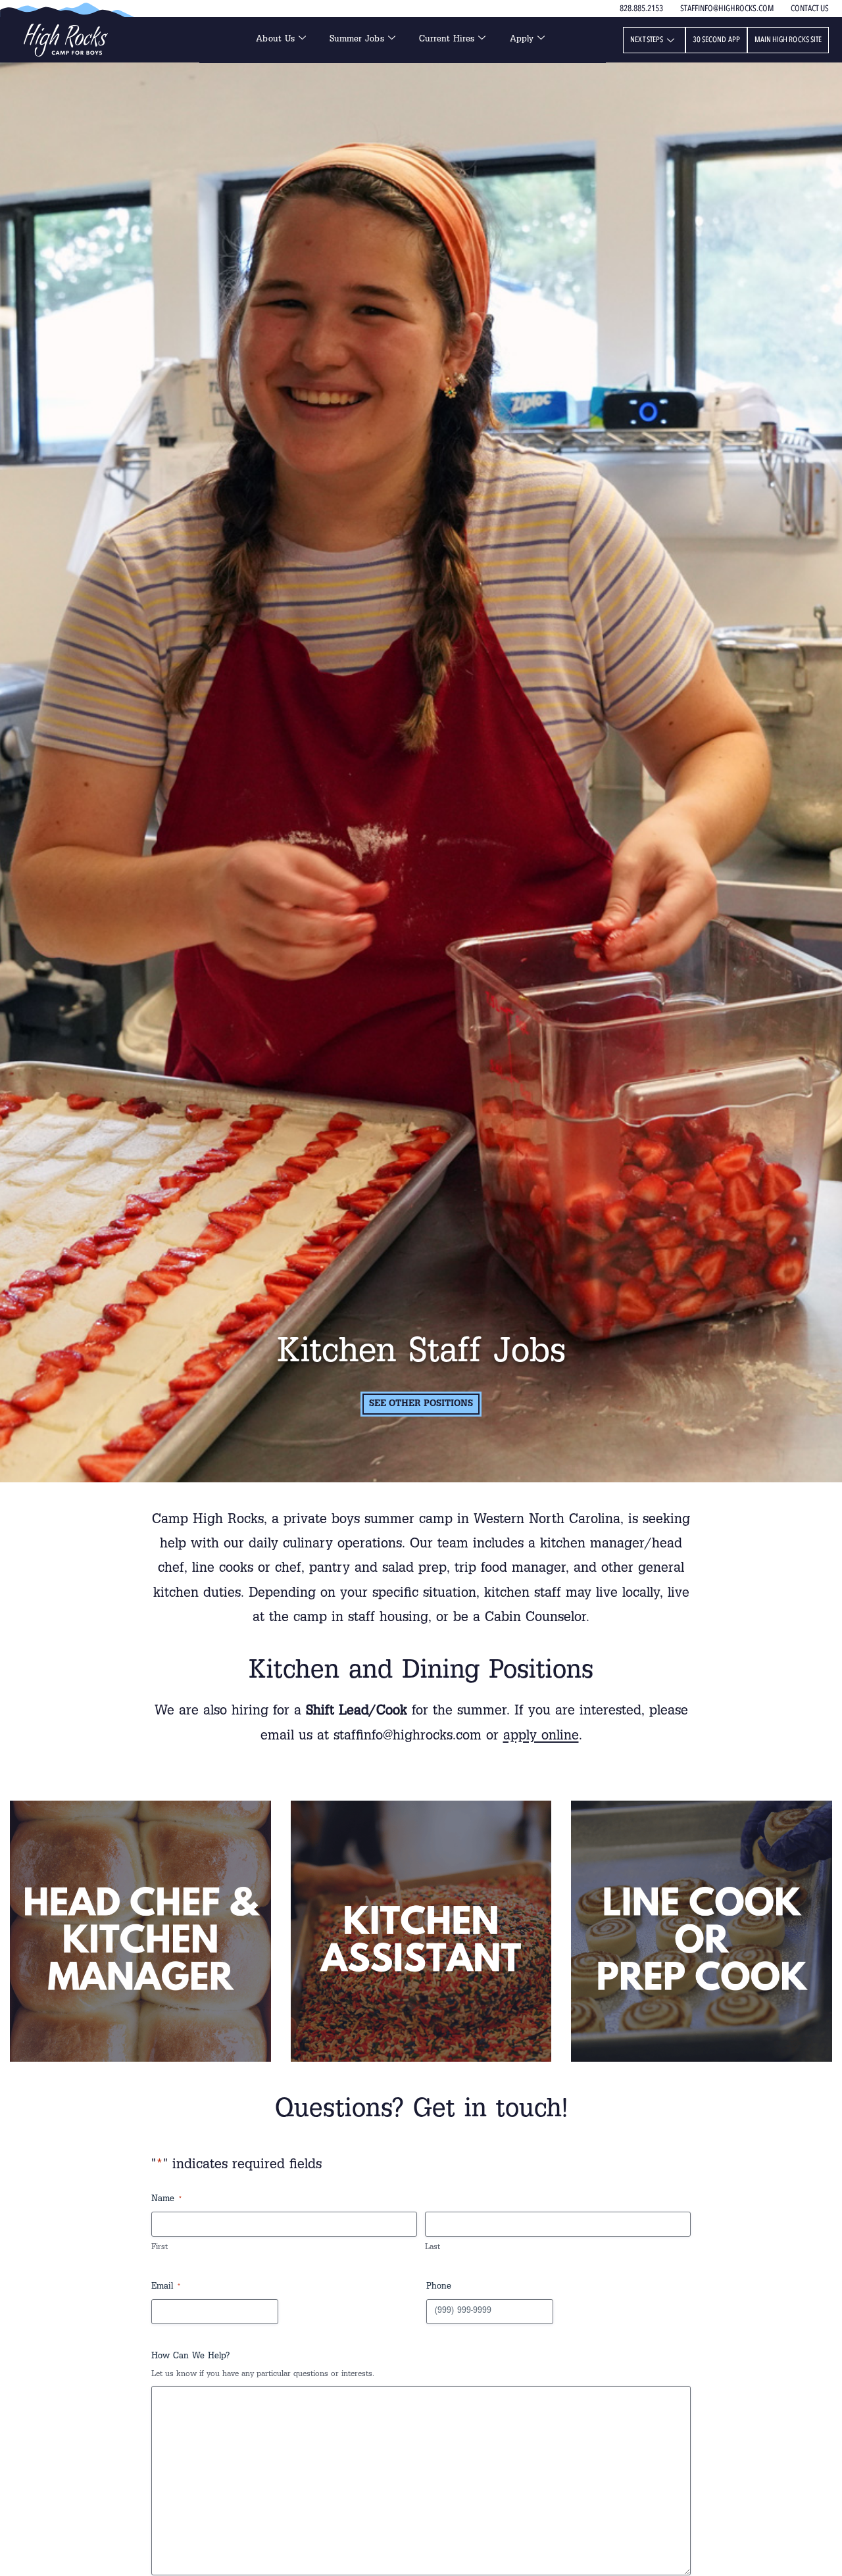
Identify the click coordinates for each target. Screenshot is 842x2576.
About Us (275, 40)
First (160, 2248)
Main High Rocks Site (788, 39)
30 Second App (716, 39)
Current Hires (447, 40)
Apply (522, 40)
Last (433, 2248)
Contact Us (810, 9)
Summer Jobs (357, 40)
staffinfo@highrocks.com (727, 9)
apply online (541, 1737)
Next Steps (647, 39)
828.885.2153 (641, 9)
